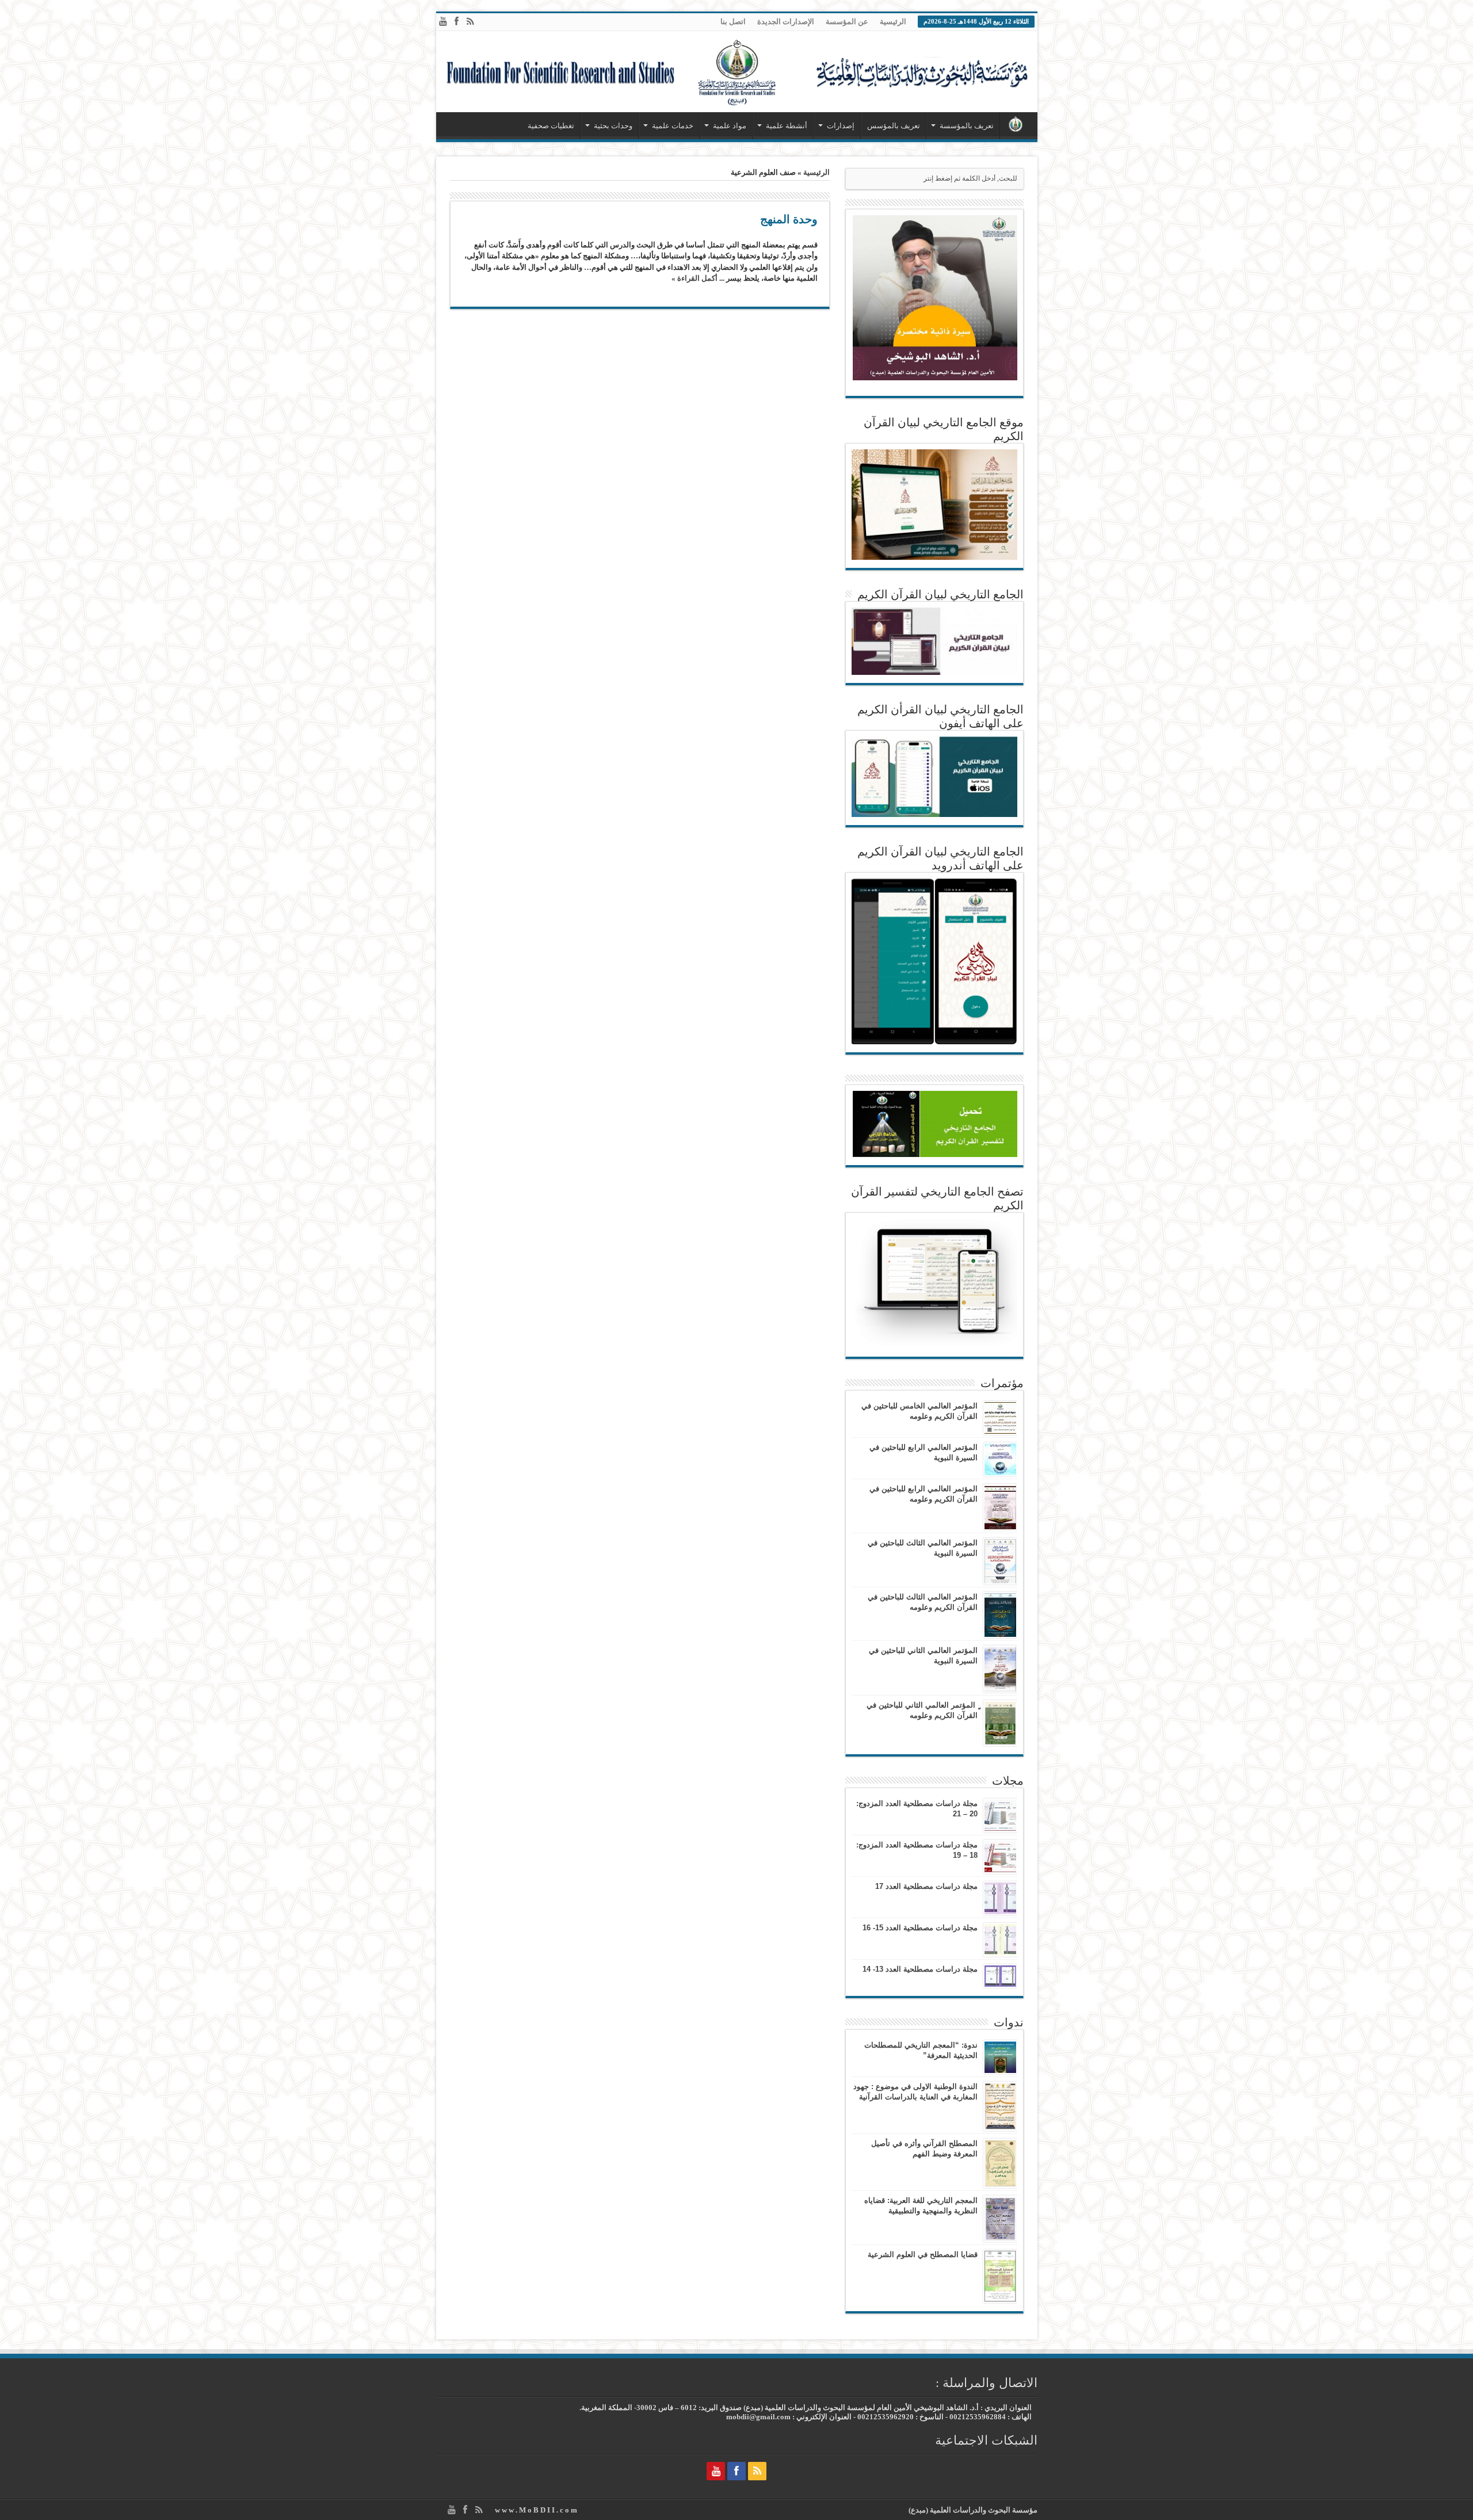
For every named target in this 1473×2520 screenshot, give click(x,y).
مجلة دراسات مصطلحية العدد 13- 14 (920, 1969)
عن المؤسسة (847, 22)
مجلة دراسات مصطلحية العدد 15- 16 (920, 1928)
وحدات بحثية (613, 126)
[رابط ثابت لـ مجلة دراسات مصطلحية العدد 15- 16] (1000, 1940)
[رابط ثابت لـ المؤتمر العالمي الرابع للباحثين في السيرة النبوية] (1000, 1459)
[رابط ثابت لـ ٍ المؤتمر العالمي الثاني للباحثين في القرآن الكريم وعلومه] (1000, 1723)
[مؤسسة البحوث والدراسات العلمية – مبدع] (737, 72)
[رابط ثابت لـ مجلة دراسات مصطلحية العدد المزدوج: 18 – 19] (1000, 1857)
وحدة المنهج (789, 219)
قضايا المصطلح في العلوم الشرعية (923, 2254)
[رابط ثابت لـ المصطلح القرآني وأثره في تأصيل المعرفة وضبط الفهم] (1000, 2163)
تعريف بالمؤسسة (967, 126)
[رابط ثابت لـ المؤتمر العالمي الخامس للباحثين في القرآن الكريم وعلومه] (1000, 1418)
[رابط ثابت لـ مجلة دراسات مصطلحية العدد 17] (1000, 1898)
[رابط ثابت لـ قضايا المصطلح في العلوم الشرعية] (1000, 2276)
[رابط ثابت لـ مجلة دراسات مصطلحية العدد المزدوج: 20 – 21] (1000, 1815)
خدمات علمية (673, 126)
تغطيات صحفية (551, 126)
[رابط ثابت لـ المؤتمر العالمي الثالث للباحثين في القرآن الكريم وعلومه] (1000, 1615)
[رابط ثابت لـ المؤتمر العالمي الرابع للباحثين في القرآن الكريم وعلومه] (1000, 1507)
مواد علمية (730, 126)
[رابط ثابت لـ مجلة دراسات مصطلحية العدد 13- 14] (1000, 1976)
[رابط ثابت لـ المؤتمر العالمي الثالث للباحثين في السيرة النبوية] (1000, 1561)
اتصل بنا (733, 22)
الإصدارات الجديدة (786, 22)
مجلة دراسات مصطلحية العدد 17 (926, 1886)
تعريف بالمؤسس (894, 126)
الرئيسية (893, 22)
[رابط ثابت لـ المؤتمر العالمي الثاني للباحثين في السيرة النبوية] (1000, 1669)
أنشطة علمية (787, 126)
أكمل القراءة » (694, 278)
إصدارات (841, 126)
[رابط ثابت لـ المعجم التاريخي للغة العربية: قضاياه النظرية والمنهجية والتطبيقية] (1000, 2219)
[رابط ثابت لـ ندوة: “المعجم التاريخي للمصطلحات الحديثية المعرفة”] (1000, 2057)
